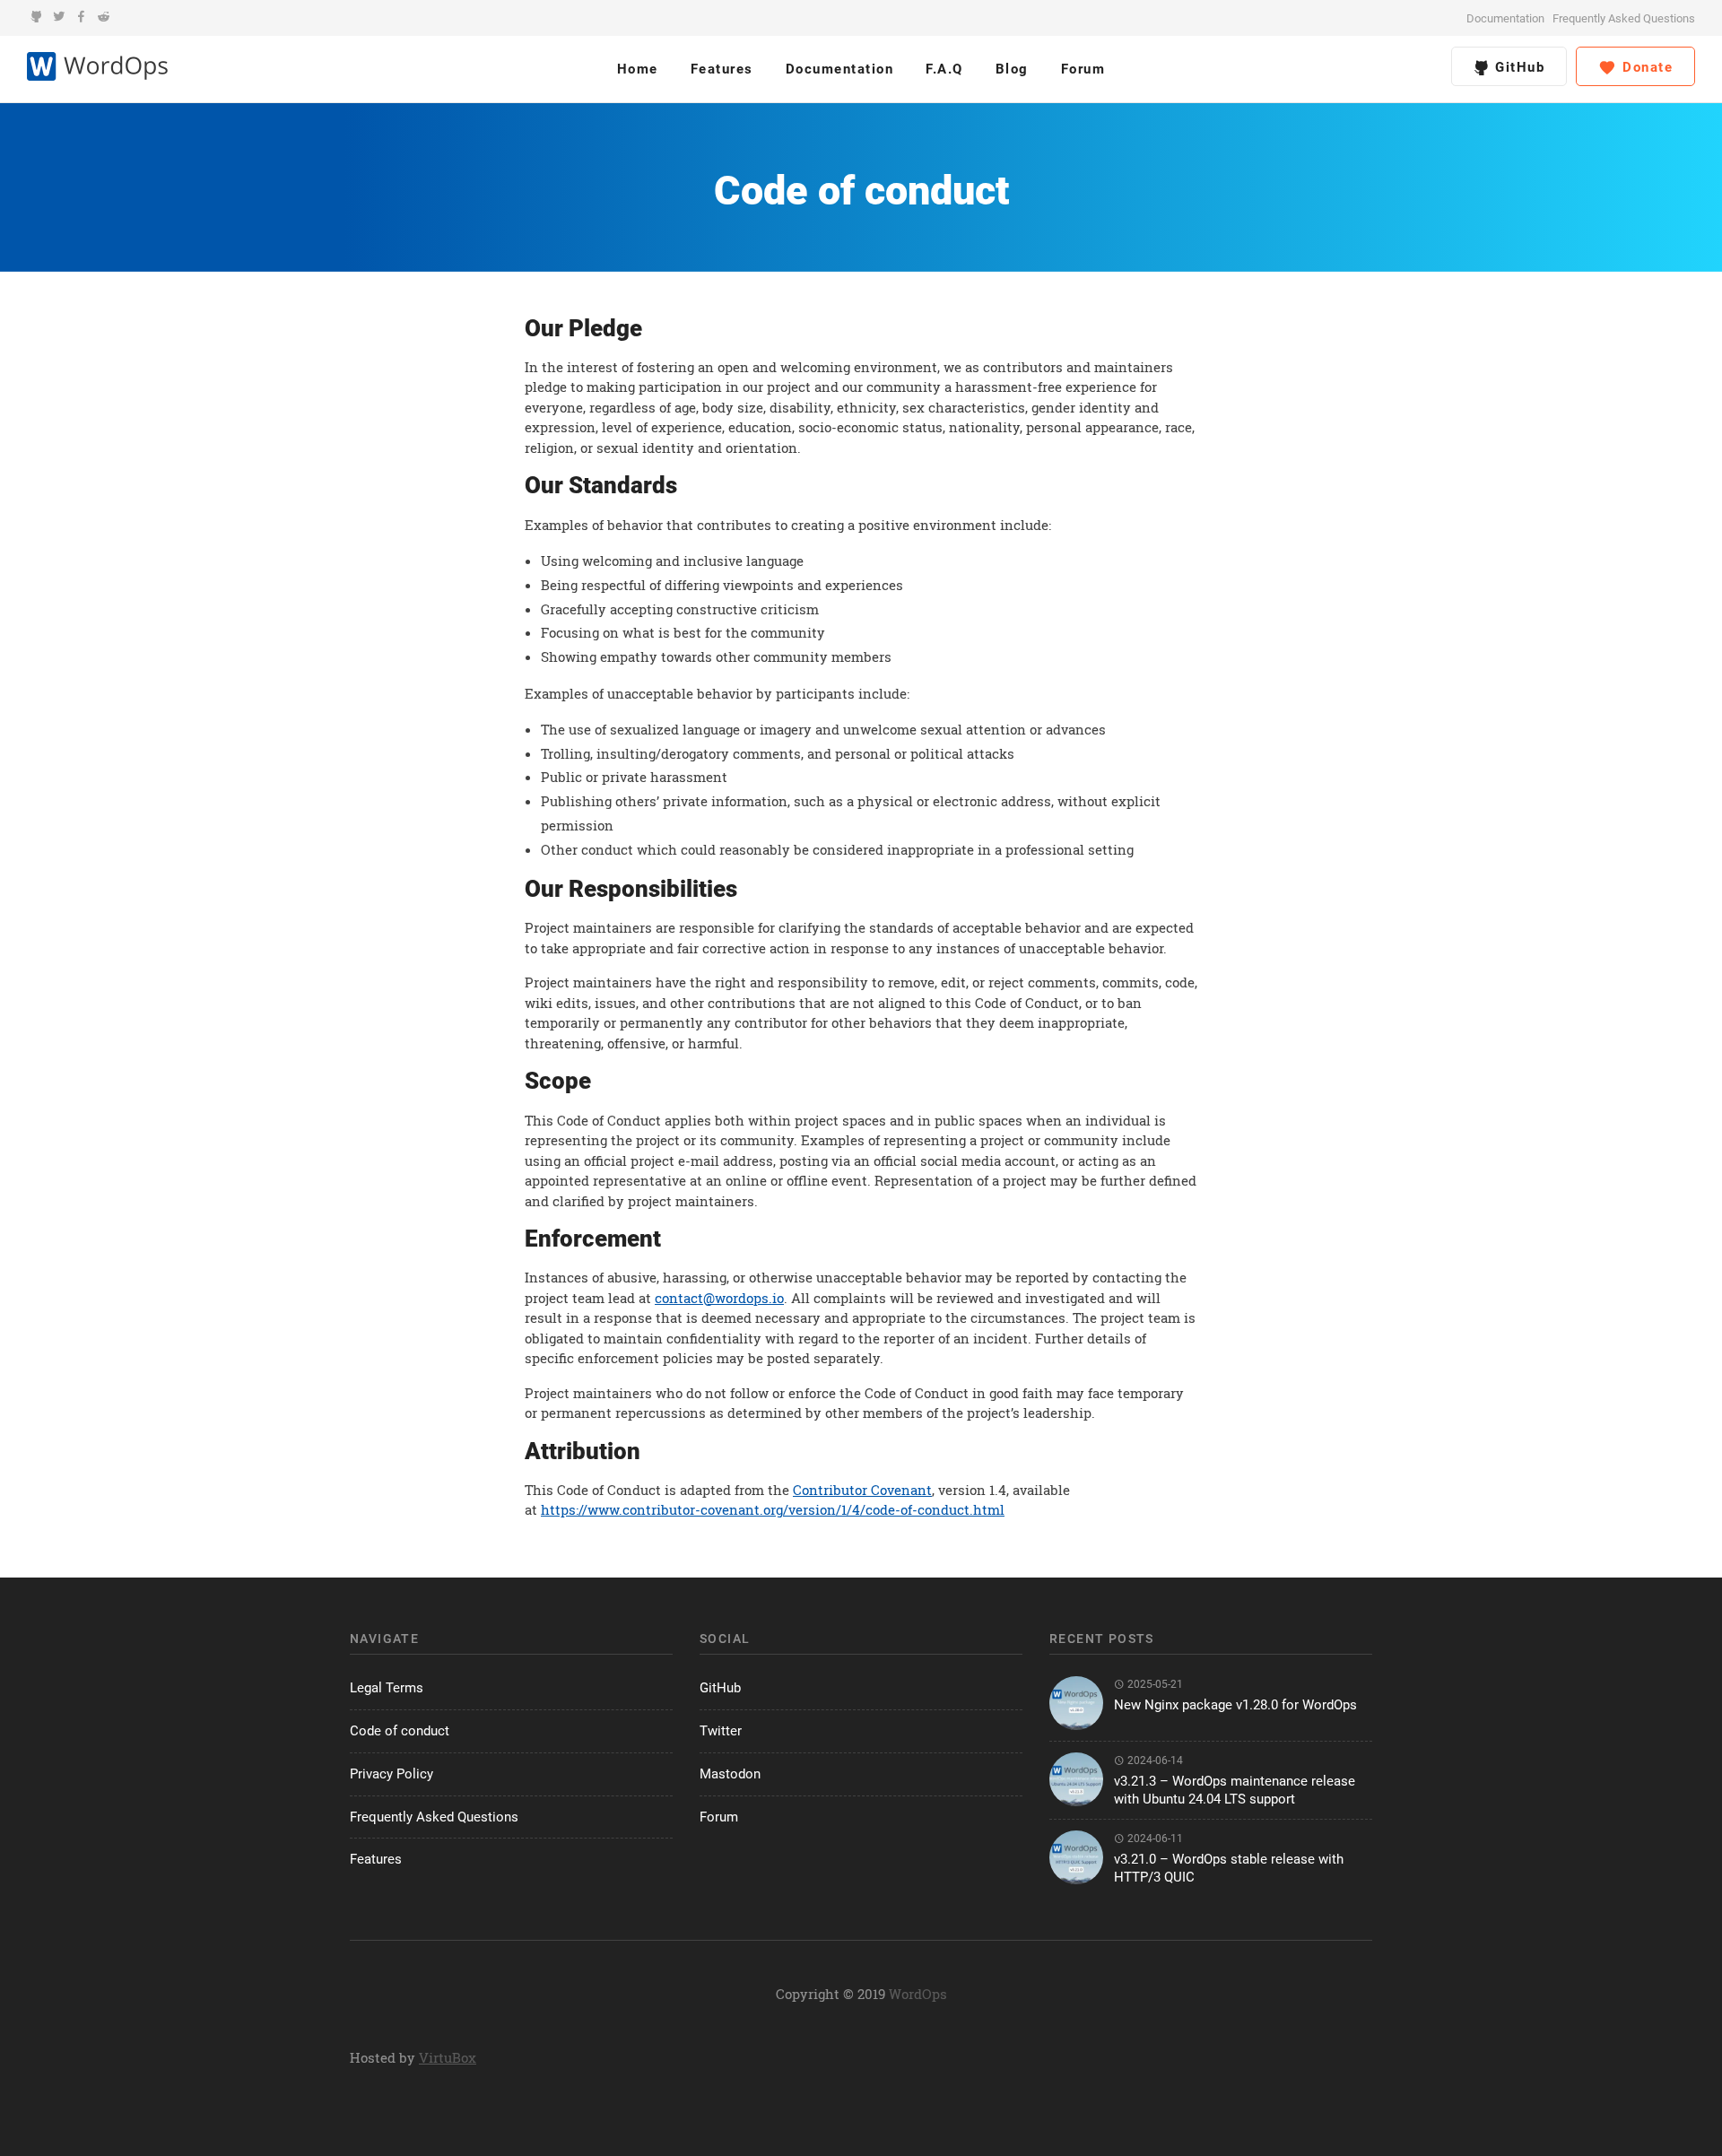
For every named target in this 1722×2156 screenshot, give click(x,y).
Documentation (1505, 18)
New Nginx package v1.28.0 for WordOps (1235, 1705)
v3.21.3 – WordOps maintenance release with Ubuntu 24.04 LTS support (1235, 1790)
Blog (1012, 69)
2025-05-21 (1154, 1684)
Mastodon (730, 1774)
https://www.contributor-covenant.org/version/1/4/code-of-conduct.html (773, 1509)
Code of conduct (400, 1731)
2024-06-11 (1154, 1839)
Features (722, 69)
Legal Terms (387, 1688)
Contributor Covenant (862, 1490)
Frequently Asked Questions (1624, 18)
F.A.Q (944, 69)
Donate (1646, 67)
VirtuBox (448, 2057)
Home (638, 69)
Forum (1083, 69)
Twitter (721, 1731)
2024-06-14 (1154, 1760)
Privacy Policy (391, 1774)
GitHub (1518, 67)
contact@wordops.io (719, 1298)
